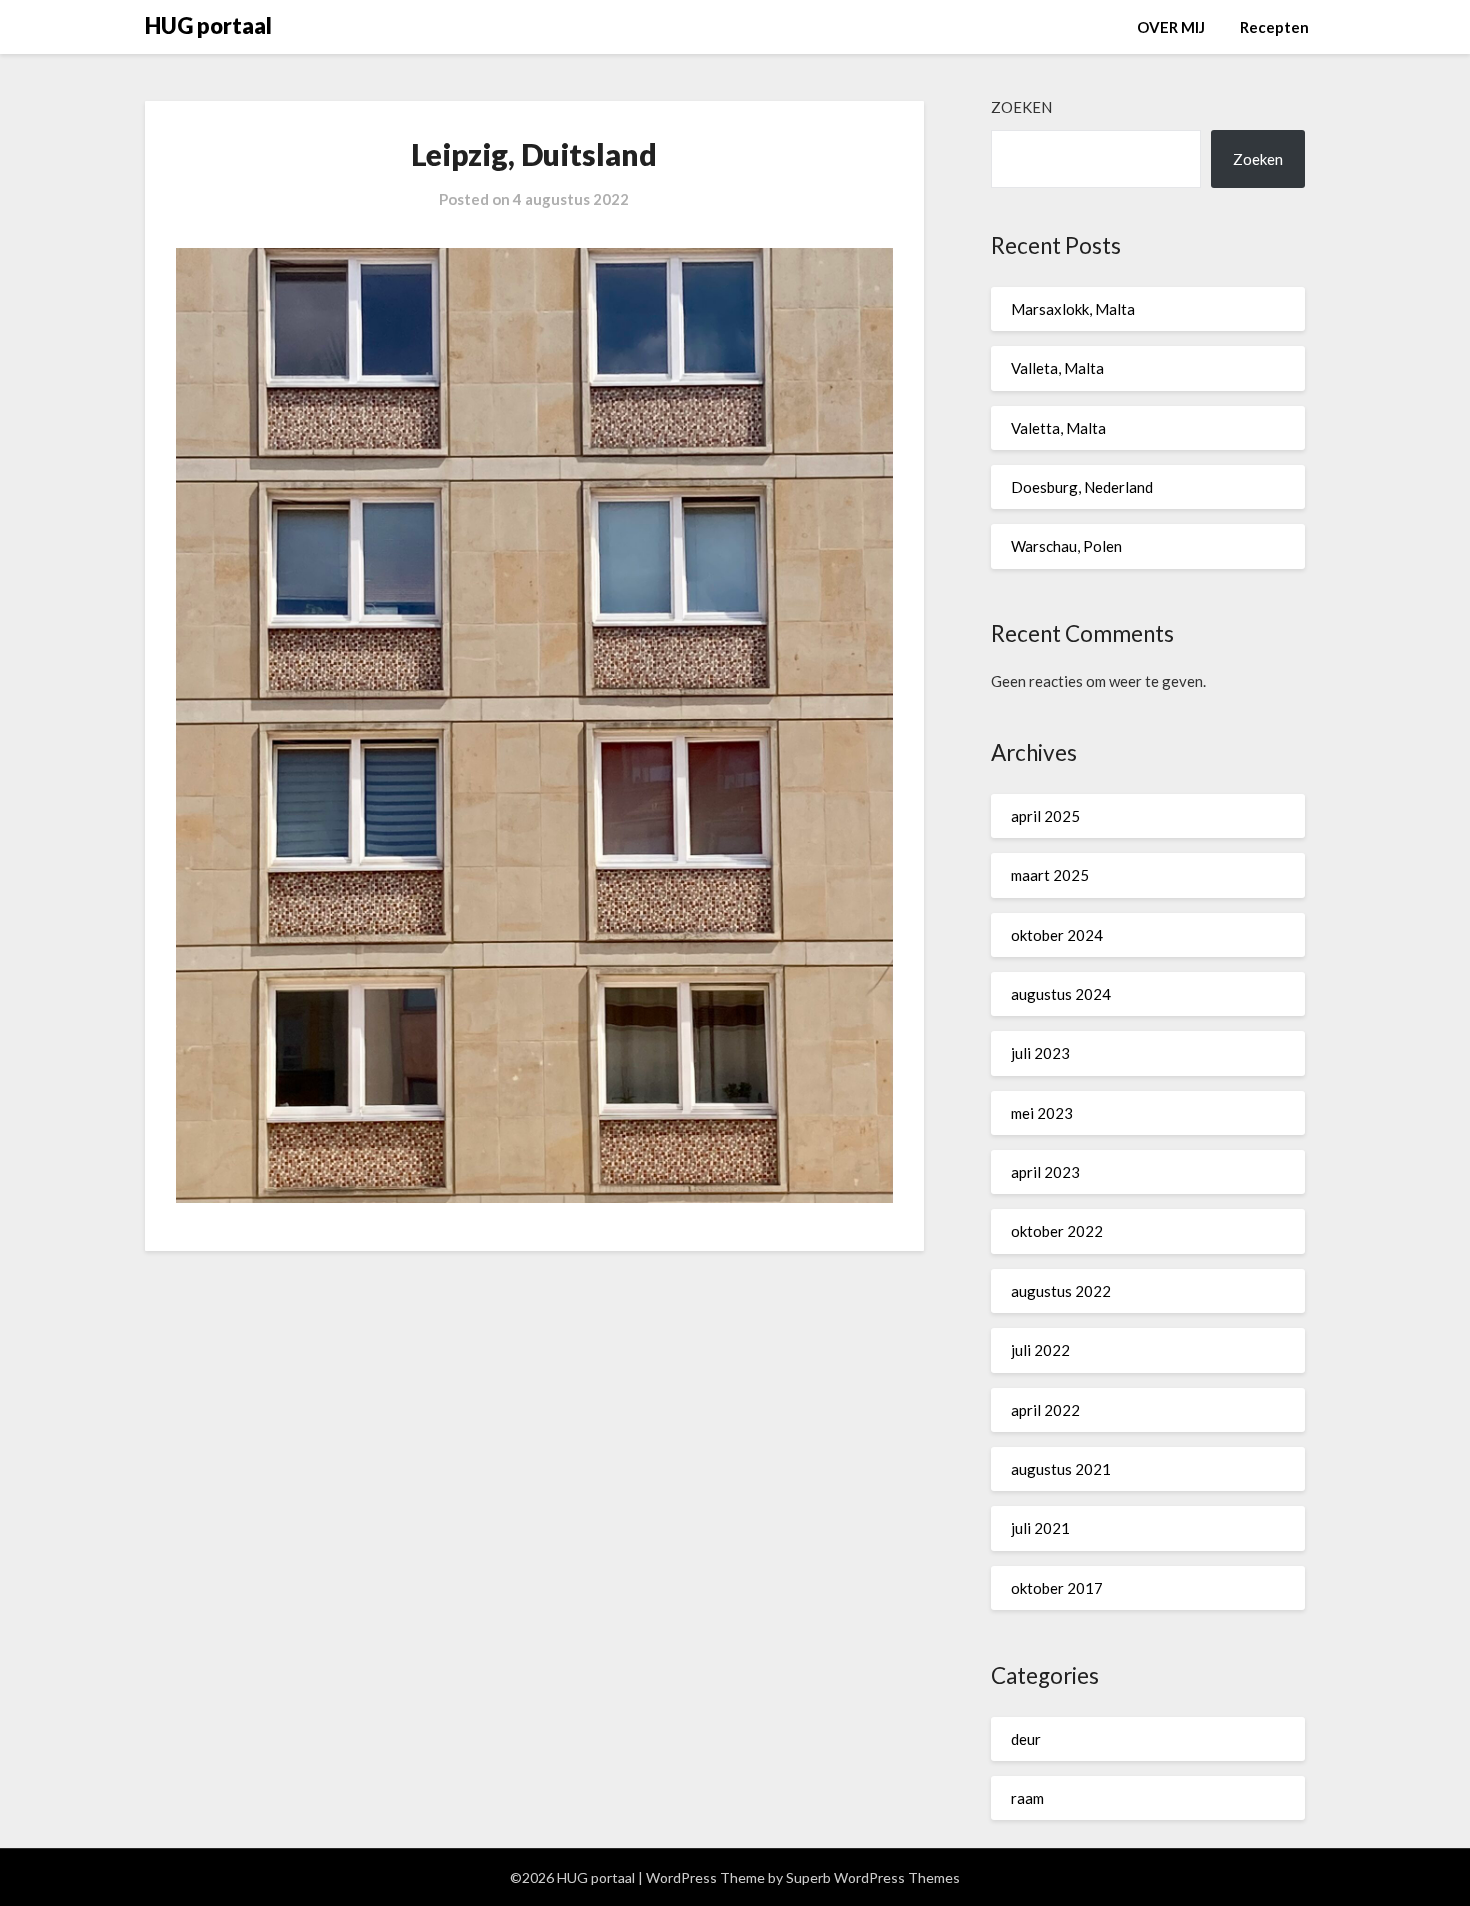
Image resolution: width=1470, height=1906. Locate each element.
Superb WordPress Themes (873, 1877)
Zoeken (1021, 107)
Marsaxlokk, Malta (1073, 309)
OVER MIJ (1171, 27)
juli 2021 (1040, 1528)
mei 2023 (1042, 1113)
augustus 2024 (1061, 994)
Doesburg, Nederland (1082, 487)
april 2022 (1045, 1410)
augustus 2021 (1061, 1469)
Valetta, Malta (1058, 428)
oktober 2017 (1057, 1588)
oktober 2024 (1057, 935)
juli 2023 (1040, 1053)
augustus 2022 (1061, 1291)
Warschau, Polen (1066, 546)
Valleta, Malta (1057, 368)
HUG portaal (208, 25)
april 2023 (1045, 1172)
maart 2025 (1050, 875)
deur (1026, 1739)
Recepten (1274, 27)
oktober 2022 (1057, 1231)
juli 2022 (1040, 1350)
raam (1027, 1798)
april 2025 (1045, 816)
